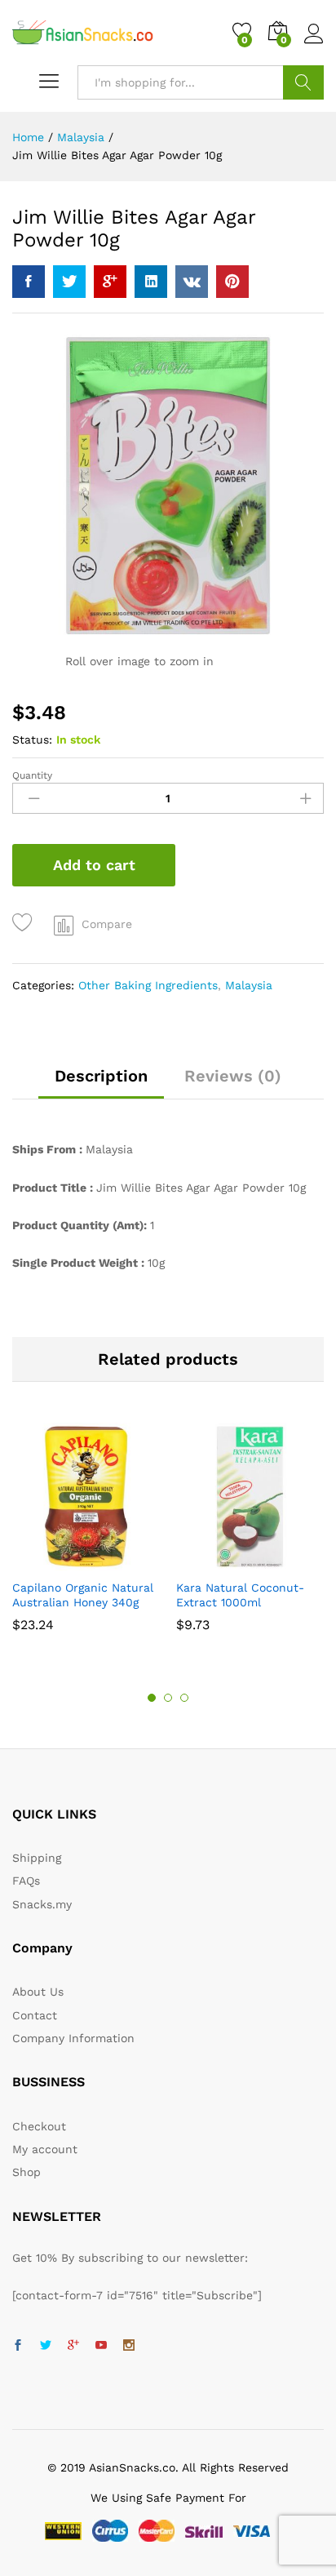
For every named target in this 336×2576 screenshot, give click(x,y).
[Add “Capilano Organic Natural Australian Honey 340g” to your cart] (65, 1561)
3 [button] (184, 1698)
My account (45, 2149)
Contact (35, 2015)
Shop (27, 2172)
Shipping (37, 1858)
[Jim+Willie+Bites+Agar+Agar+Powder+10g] (69, 282)
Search (303, 82)
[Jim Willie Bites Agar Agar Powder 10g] (29, 282)
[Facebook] (18, 2346)
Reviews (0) (233, 1076)
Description (101, 1076)
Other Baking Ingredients (148, 985)
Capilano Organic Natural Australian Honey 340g (83, 1595)
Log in (314, 44)
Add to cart (94, 865)
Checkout (39, 2126)
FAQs (26, 1881)
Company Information (73, 2038)
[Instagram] (129, 2346)
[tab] (101, 1083)
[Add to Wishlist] (25, 923)
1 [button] (152, 1698)
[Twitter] (46, 2346)
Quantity (32, 775)
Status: (32, 739)
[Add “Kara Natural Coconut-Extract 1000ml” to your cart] (229, 1561)
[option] (86, 1535)
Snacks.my (42, 1904)
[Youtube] (101, 2346)
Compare (107, 924)
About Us (38, 1992)
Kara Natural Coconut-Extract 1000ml (240, 1595)
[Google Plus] (73, 2346)
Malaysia (249, 985)
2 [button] (168, 1698)
